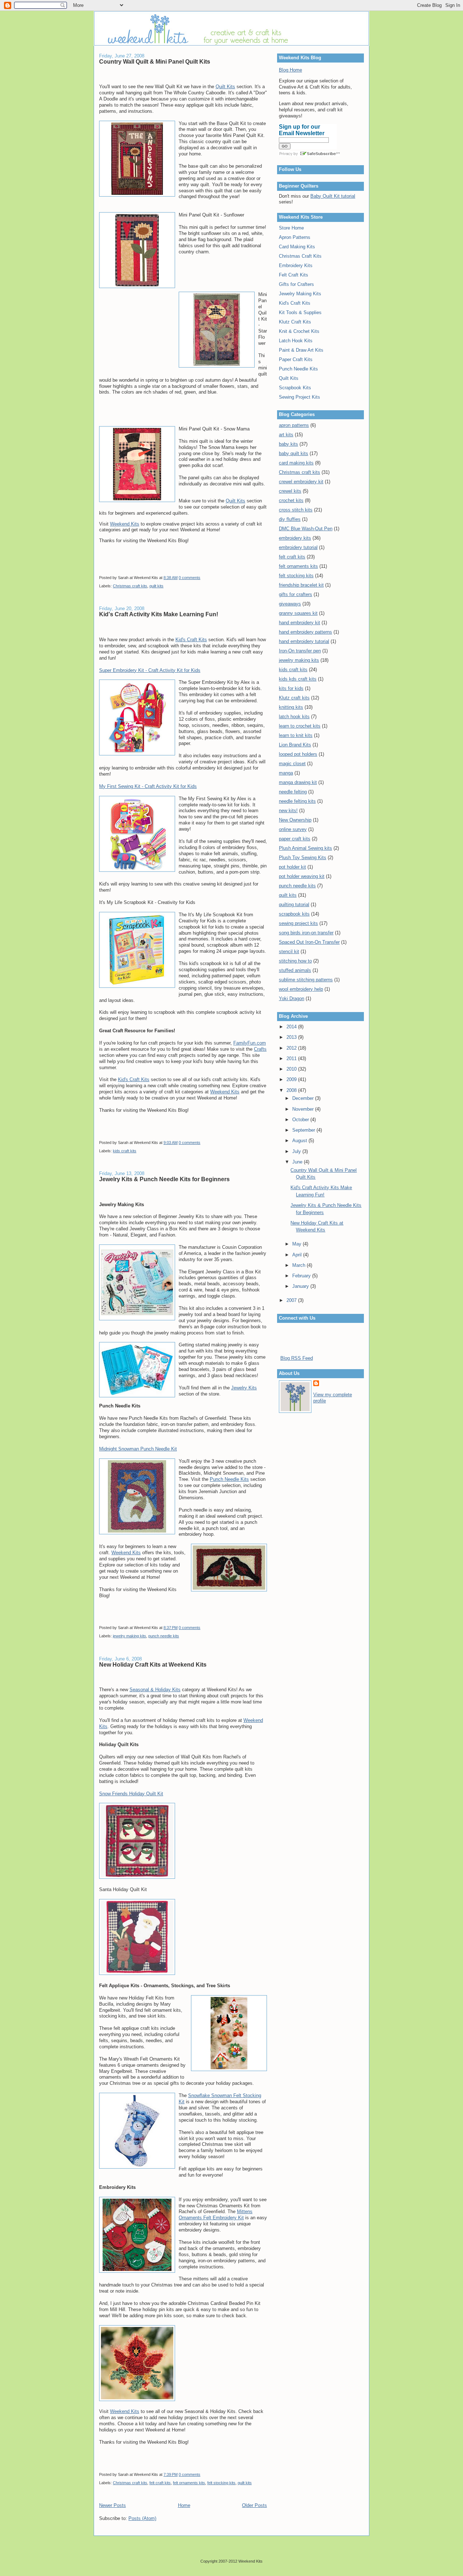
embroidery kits (295, 538)
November (304, 1109)
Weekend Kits (125, 524)
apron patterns (294, 425)
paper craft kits (295, 839)
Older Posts (254, 2505)
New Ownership (295, 820)
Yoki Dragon (292, 998)
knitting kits (291, 707)
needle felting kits (297, 801)
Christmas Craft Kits (300, 256)
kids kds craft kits (298, 679)
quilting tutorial (294, 905)
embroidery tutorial (298, 547)
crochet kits (291, 500)
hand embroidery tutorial (304, 641)
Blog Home (290, 70)
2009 (292, 1079)
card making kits (296, 463)
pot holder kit (292, 867)
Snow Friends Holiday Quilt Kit (131, 1794)
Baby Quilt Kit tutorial (333, 196)
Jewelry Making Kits (300, 294)
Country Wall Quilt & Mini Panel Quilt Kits (155, 61)
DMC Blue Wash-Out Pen (306, 529)
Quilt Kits (225, 87)
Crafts (260, 1049)
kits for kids (291, 688)
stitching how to (295, 961)
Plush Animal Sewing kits (305, 848)
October (301, 1120)
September (304, 1130)
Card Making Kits (297, 247)
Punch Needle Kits (229, 1479)
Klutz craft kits (294, 698)
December (304, 1098)
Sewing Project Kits (300, 397)
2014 (292, 1027)
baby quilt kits (294, 453)
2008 (292, 1090)
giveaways (290, 604)
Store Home (291, 228)
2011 (292, 1058)
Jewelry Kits (244, 1388)
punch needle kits (164, 1636)
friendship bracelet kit (301, 585)
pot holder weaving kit (302, 876)
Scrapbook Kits (295, 388)
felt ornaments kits (189, 2483)
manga (286, 773)
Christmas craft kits (130, 586)
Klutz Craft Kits (295, 322)
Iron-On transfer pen (300, 651)
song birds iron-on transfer (306, 933)
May (298, 1244)
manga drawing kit (298, 782)
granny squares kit (298, 613)
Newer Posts (112, 2505)
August (300, 1141)
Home (184, 2505)
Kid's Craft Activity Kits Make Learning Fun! (159, 614)
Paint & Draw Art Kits (301, 350)
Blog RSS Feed (297, 1358)
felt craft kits (160, 2483)
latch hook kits (294, 717)
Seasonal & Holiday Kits (155, 1690)
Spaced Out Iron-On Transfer (309, 942)
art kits (286, 435)
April (298, 1255)
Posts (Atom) (142, 2518)
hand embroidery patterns (305, 632)
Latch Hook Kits (296, 341)
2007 (292, 1300)
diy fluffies (290, 519)
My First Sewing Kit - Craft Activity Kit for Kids (148, 786)
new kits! (288, 811)
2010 (292, 1069)
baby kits (288, 444)
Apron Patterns (295, 237)
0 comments (190, 578)
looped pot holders (298, 754)
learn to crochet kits (300, 726)
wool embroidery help (301, 989)
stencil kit (289, 951)
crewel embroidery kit (301, 482)
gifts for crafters (296, 594)
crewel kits (290, 491)
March (300, 1265)
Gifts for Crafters (296, 284)
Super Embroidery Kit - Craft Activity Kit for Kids (150, 670)
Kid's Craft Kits (191, 640)
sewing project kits (298, 923)
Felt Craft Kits (294, 275)
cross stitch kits (296, 510)
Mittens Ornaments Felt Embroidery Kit (216, 2215)
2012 (292, 1048)
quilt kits (156, 586)
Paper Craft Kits (296, 359)
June (298, 1162)
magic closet (292, 764)
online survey (293, 829)
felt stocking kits (221, 2483)
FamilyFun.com (250, 1043)
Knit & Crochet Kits (299, 331)
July (297, 1151)
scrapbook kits (294, 914)
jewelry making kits (129, 1636)
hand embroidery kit (300, 623)
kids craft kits (125, 1151)
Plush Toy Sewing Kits (303, 858)
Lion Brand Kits (295, 745)
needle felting (293, 792)
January (301, 1286)
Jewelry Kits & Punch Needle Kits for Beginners (164, 1179)
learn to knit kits (296, 735)
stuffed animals (295, 970)
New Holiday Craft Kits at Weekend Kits (153, 1664)
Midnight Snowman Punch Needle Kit (138, 1449)
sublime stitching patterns (306, 980)
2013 (292, 1037)
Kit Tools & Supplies (300, 312)
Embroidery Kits (296, 265)
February (302, 1276)
